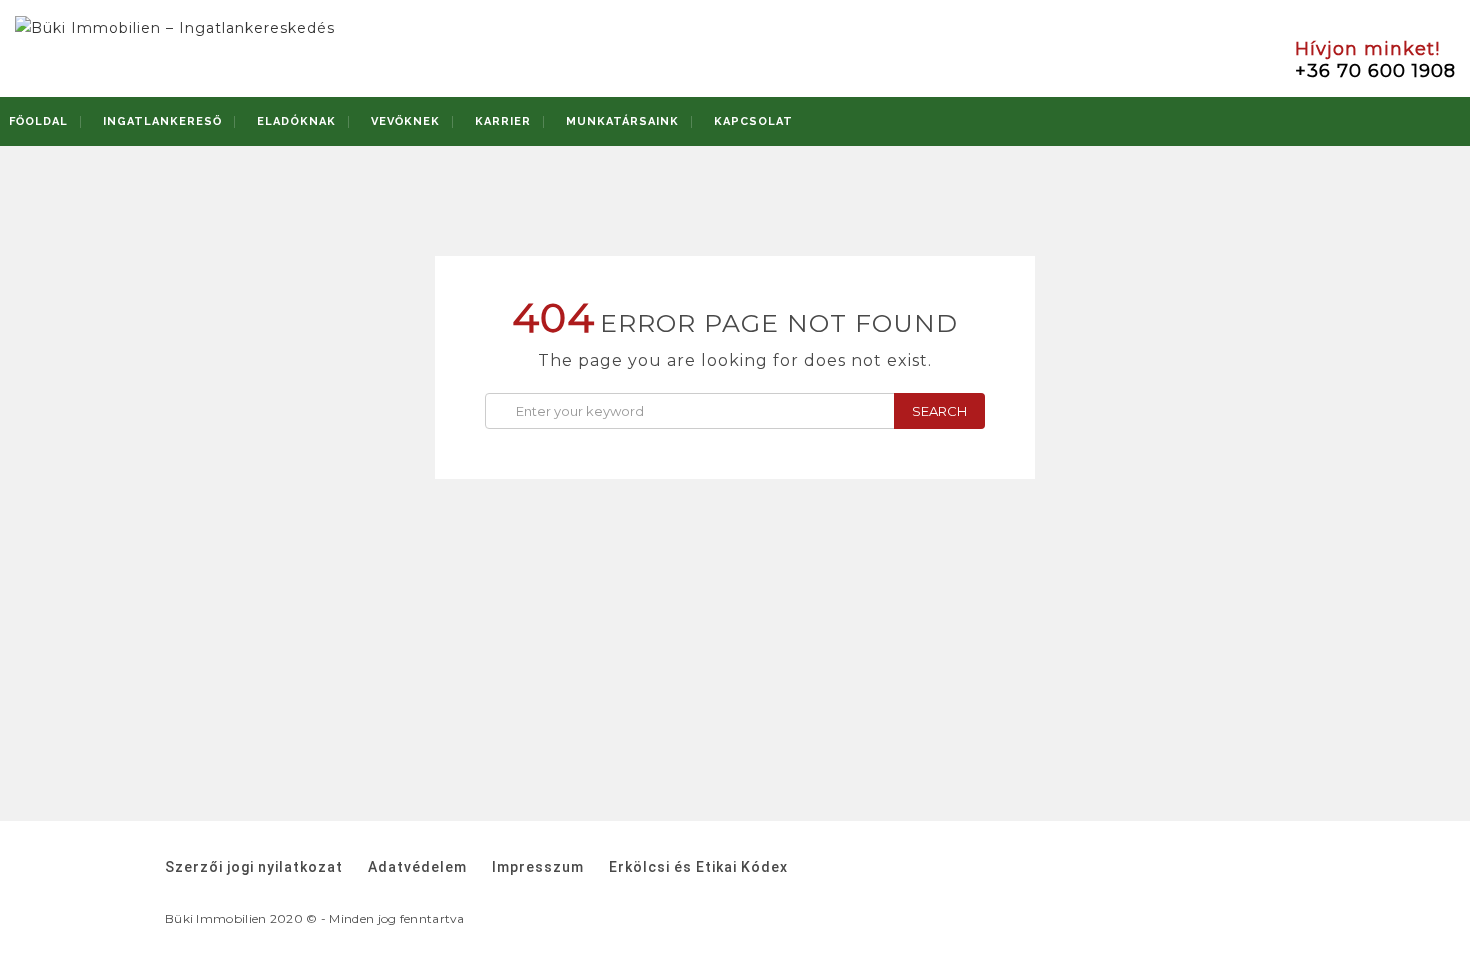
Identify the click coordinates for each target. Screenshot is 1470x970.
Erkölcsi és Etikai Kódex (698, 867)
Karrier (503, 121)
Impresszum (538, 867)
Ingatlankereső (162, 121)
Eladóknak (296, 121)
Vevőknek (405, 121)
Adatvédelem (417, 867)
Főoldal (38, 121)
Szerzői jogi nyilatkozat (254, 867)
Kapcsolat (753, 121)
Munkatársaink (622, 121)
